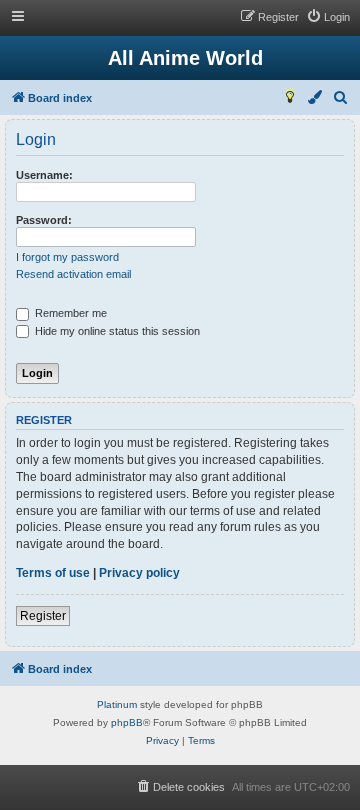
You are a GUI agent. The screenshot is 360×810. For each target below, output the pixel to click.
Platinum (117, 704)
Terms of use (53, 573)
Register (43, 616)
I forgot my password (67, 257)
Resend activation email (73, 274)
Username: (44, 175)
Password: (44, 220)
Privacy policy (139, 573)
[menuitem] (328, 17)
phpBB (127, 722)
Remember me (69, 313)
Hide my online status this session (116, 331)
